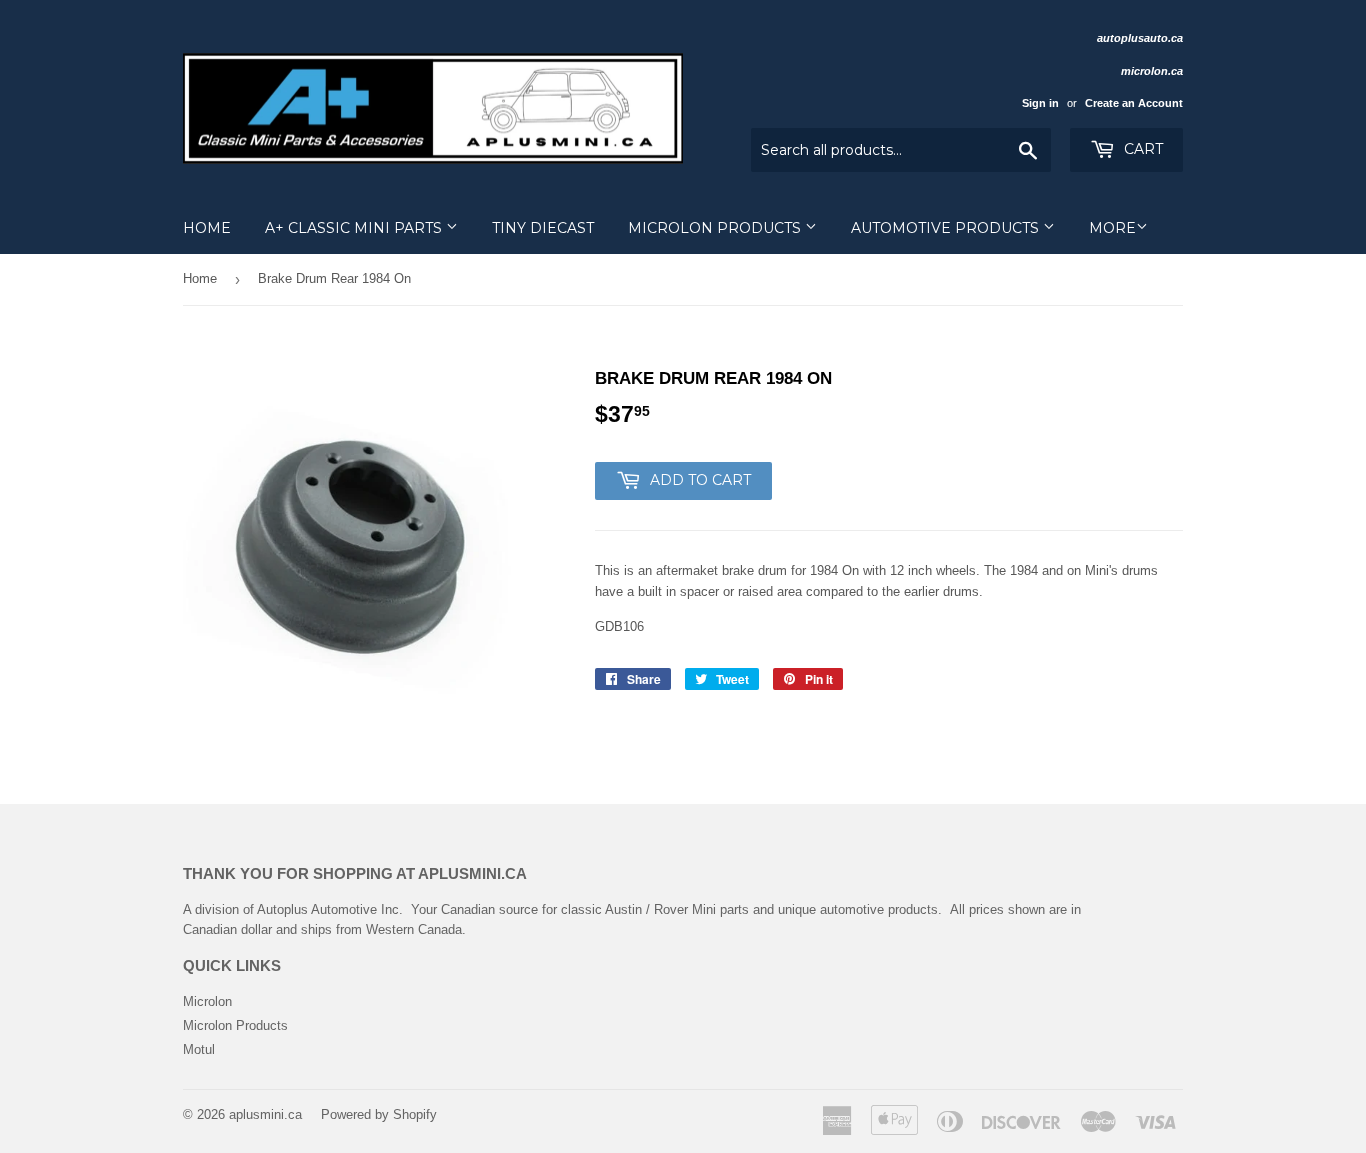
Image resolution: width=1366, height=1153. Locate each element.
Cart (1141, 149)
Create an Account (1134, 103)
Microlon (207, 1001)
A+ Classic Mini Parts (355, 228)
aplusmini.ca (265, 1114)
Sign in (1040, 103)
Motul (199, 1049)
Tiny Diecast (543, 228)
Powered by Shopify (379, 1114)
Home (207, 228)
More (1112, 228)
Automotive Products (947, 228)
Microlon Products (716, 228)
